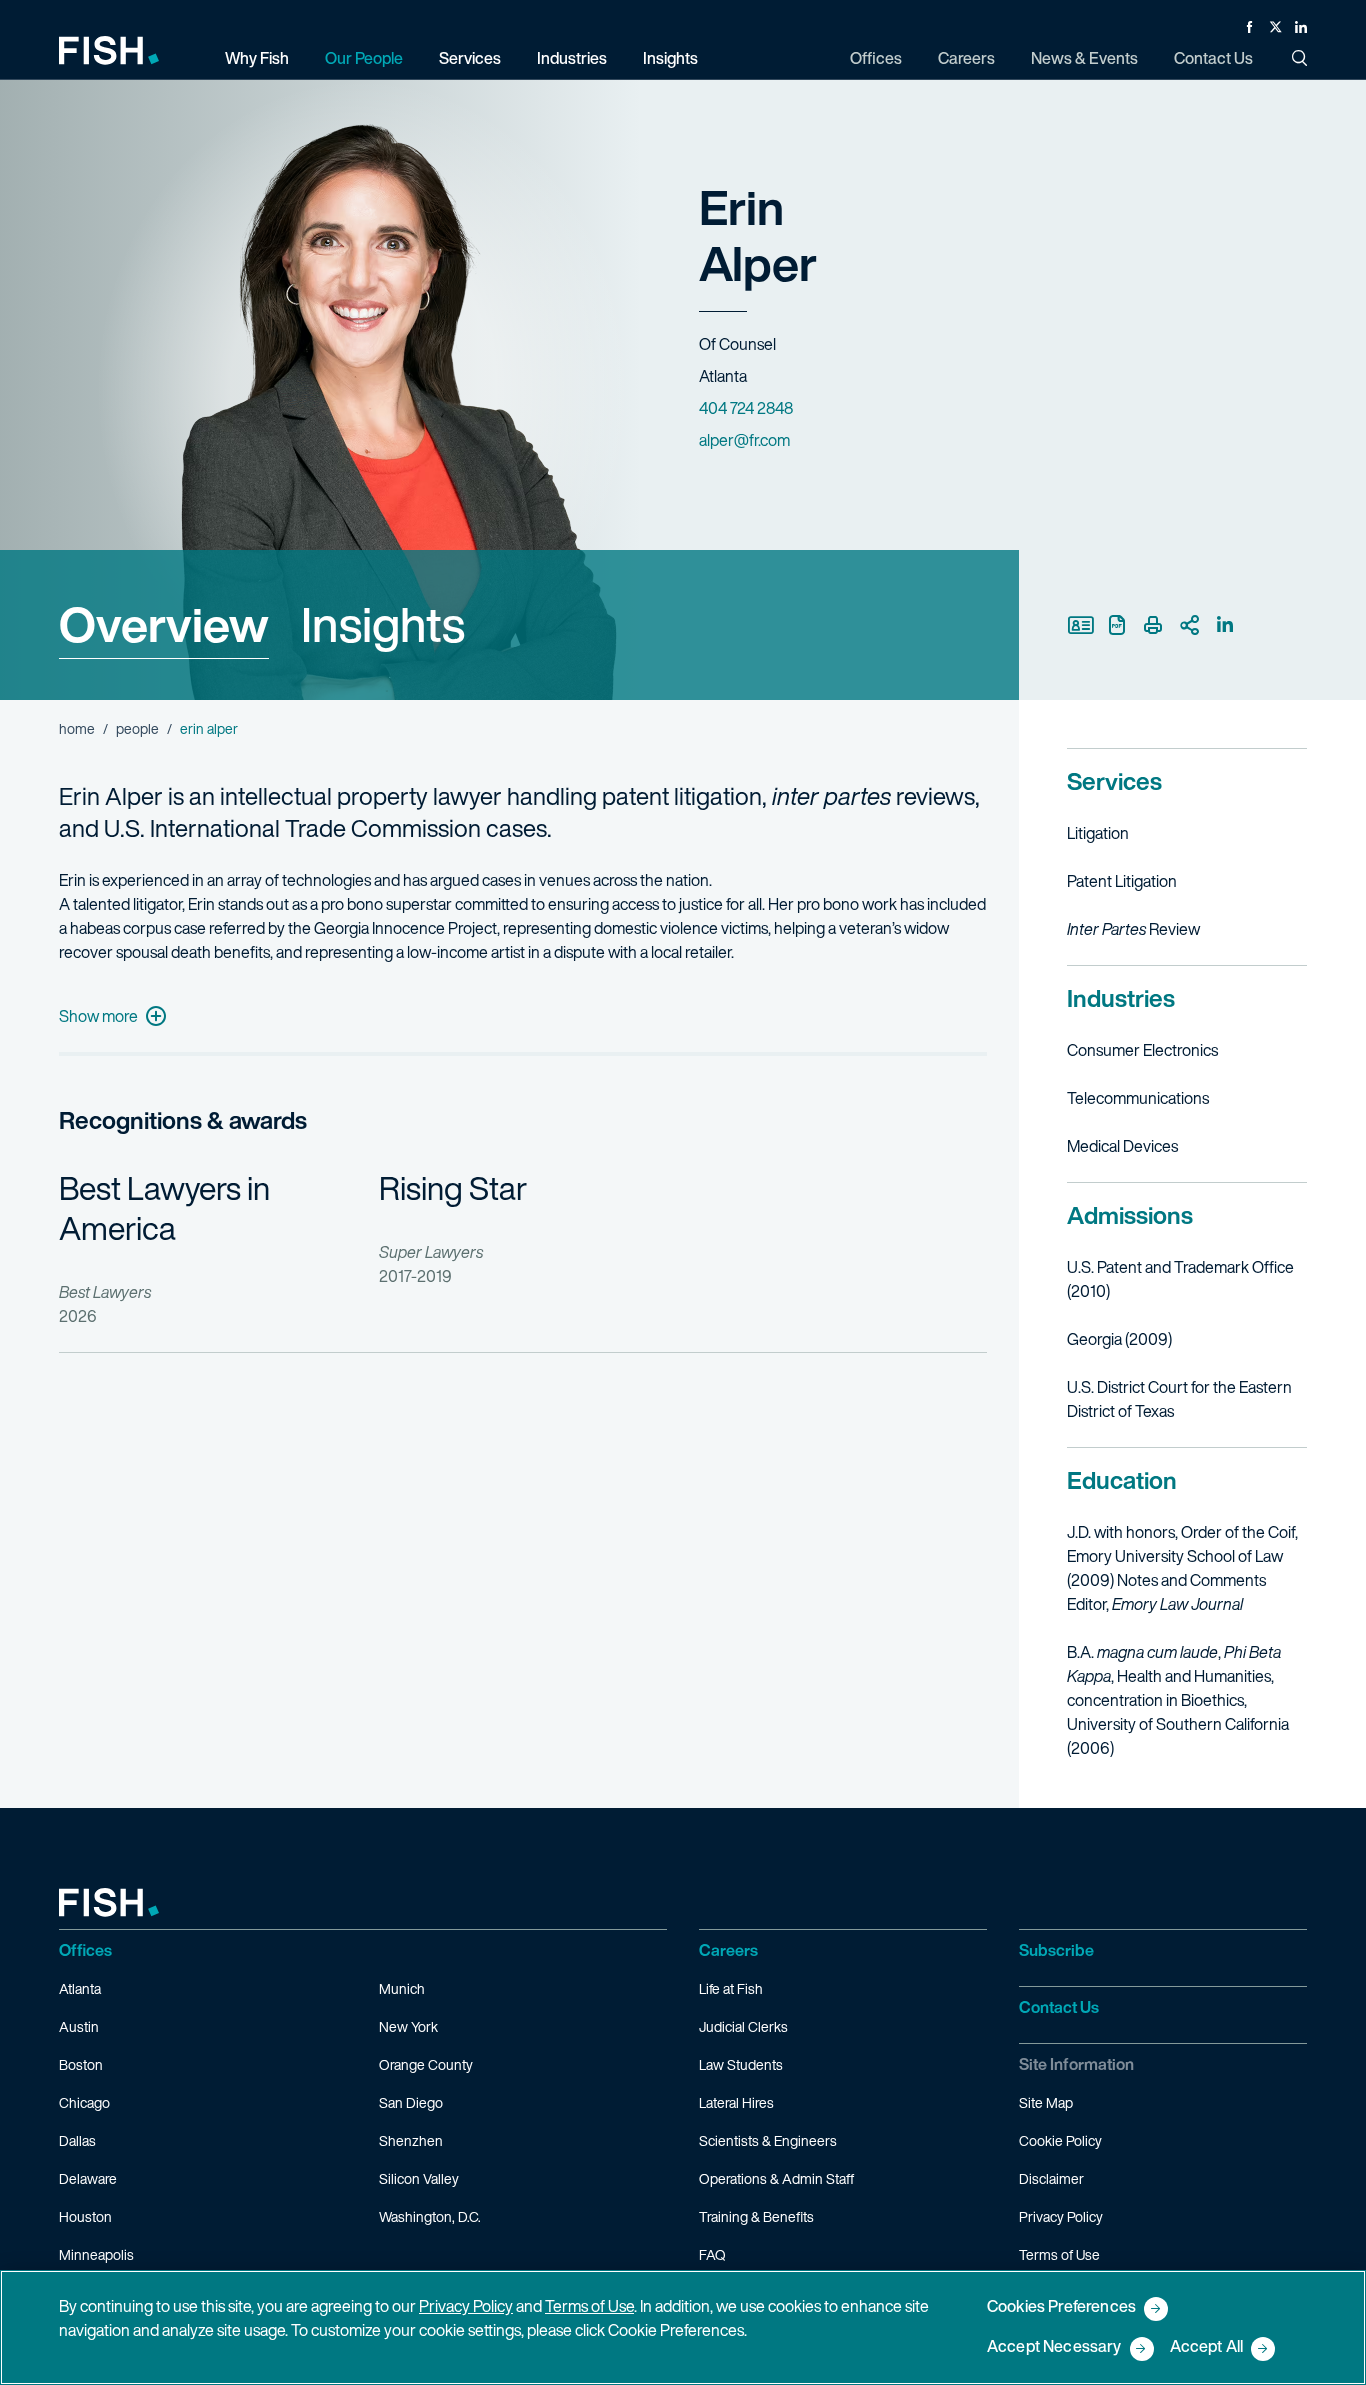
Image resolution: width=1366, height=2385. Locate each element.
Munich (402, 1988)
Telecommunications (1138, 1098)
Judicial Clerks (743, 2026)
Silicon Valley (419, 2178)
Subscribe (1056, 1950)
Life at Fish (731, 1988)
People (137, 728)
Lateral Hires (736, 2102)
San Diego (411, 2102)
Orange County (426, 2064)
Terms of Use (1059, 2254)
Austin (79, 2026)
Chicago (84, 2102)
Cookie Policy (1060, 2140)
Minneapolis (96, 2254)
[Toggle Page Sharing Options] (1189, 625)
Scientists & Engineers (768, 2140)
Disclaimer (1051, 2178)
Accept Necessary (1054, 2347)
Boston (81, 2064)
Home (77, 728)
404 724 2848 (746, 408)
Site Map (1046, 2102)
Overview (164, 624)
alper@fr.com (744, 440)
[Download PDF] (1117, 625)
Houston (85, 2216)
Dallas (77, 2140)
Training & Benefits (756, 2216)
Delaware (88, 2178)
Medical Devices (1122, 1146)
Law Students (741, 2064)
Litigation (1098, 833)
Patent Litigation (1122, 881)
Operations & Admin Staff (776, 2178)
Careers (728, 1950)
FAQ (712, 2254)
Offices (85, 1950)
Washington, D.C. (430, 2216)
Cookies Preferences (1061, 2307)
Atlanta (80, 1988)
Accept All (1207, 2347)
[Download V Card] (1081, 625)
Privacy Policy (1061, 2216)
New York (408, 2026)
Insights (383, 624)
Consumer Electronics (1142, 1050)
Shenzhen (411, 2140)
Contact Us (1059, 2007)
